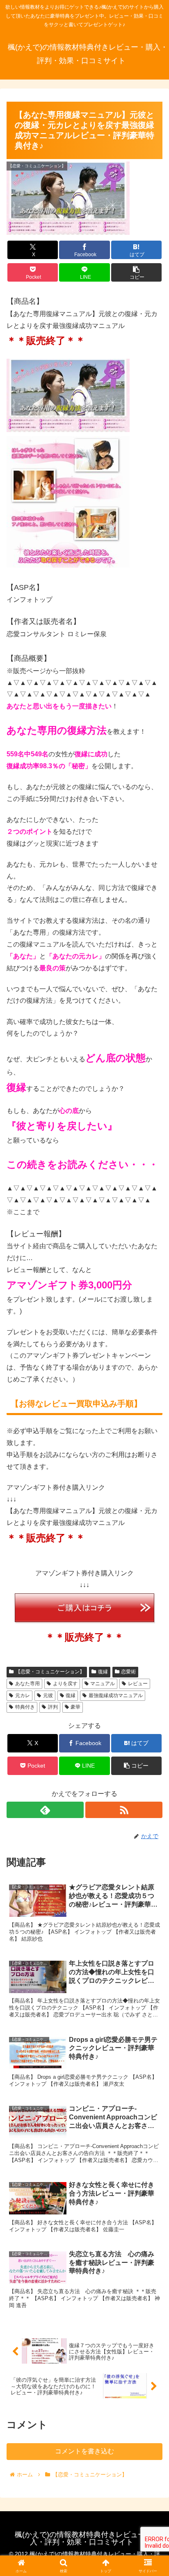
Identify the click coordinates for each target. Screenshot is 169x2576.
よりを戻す (65, 1684)
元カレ (23, 1695)
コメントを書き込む (84, 2451)
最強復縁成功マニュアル (116, 1695)
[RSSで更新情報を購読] (124, 1810)
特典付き (25, 1707)
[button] (137, 272)
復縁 (103, 1672)
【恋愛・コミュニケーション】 (50, 1672)
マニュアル (103, 1684)
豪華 (75, 1707)
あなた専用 (27, 1684)
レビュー (138, 1684)
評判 (53, 1707)
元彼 (48, 1695)
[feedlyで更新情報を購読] (45, 1810)
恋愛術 (128, 1672)
